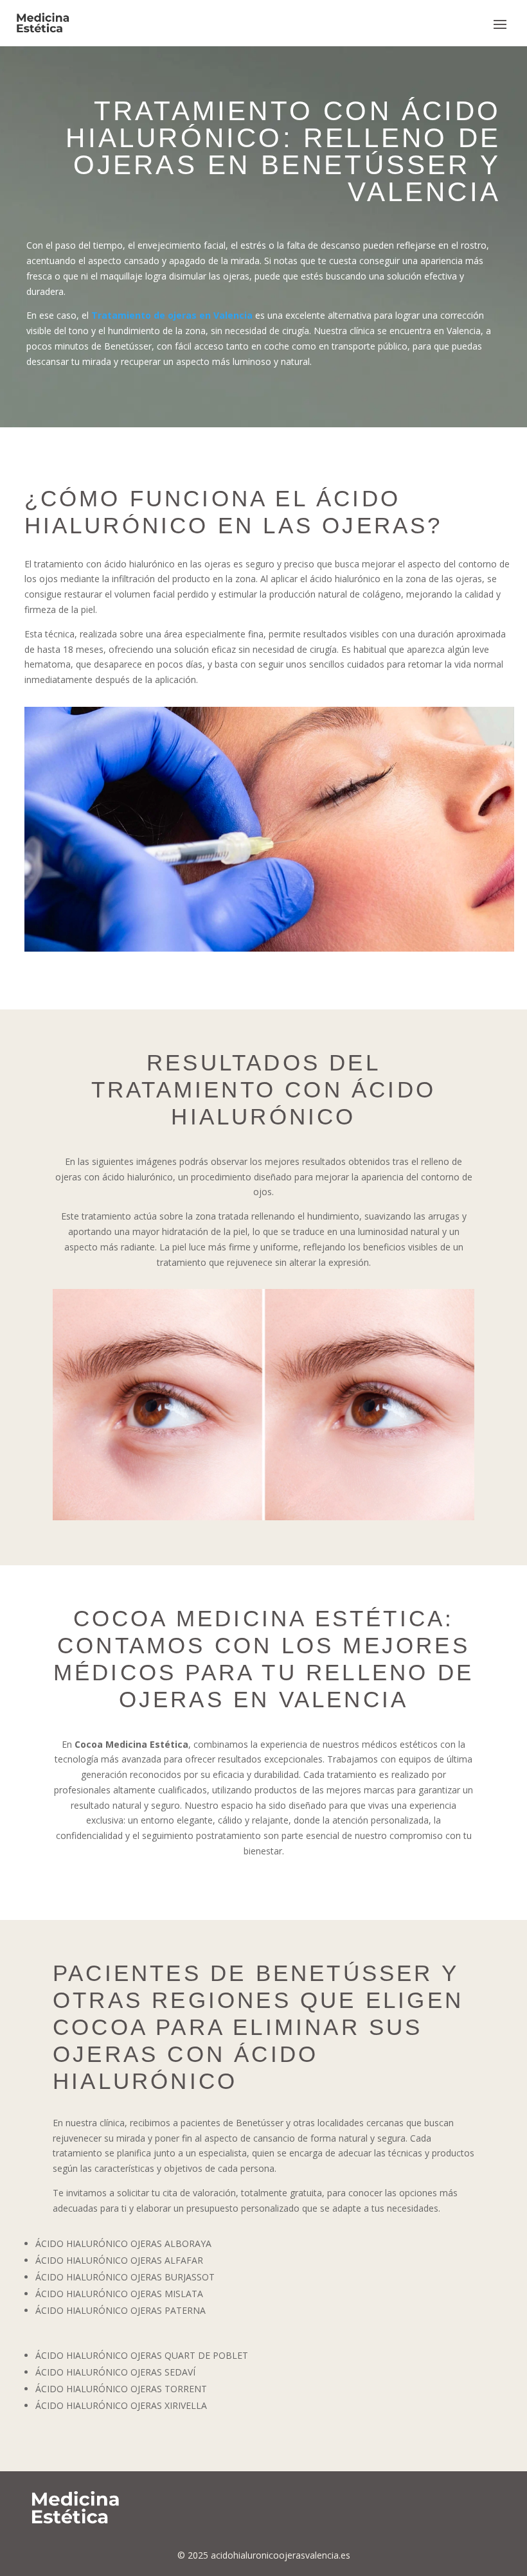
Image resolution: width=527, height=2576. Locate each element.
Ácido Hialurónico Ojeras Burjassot (125, 2277)
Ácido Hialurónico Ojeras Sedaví (115, 2372)
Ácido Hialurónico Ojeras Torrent (121, 2389)
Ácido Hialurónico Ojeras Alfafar (119, 2260)
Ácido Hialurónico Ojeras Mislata (119, 2294)
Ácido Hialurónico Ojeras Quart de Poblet (142, 2355)
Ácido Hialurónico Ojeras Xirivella (121, 2405)
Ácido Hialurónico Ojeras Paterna (122, 2310)
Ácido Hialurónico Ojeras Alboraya (123, 2243)
